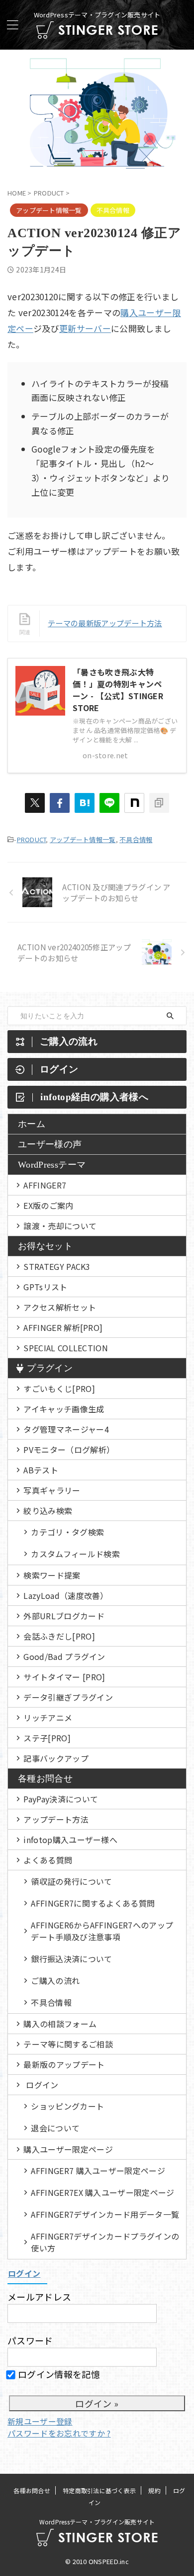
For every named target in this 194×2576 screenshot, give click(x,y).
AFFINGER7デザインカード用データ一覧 (105, 2214)
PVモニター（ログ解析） (69, 1450)
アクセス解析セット (60, 1307)
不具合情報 (136, 839)
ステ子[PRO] (47, 1738)
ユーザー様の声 (50, 1144)
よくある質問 (48, 1860)
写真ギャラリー (52, 1490)
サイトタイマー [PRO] (64, 1677)
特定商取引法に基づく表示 (99, 2490)
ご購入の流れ (55, 1981)
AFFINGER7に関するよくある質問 (93, 1903)
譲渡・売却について (60, 1226)
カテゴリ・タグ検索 (67, 1532)
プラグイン (50, 1368)
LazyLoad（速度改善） (66, 1595)
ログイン (42, 2085)
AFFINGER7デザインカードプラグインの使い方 (105, 2242)
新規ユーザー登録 (40, 2421)
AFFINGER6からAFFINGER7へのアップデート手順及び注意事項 (102, 1931)
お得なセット (45, 1246)
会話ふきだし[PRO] (59, 1636)
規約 (154, 2490)
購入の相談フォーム (60, 2024)
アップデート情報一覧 (83, 839)
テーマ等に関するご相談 (68, 2044)
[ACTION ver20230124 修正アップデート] (85, 803)
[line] (109, 803)
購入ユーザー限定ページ (68, 2149)
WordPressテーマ (52, 1165)
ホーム (32, 1124)
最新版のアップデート (64, 2064)
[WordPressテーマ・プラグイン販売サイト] (97, 31)
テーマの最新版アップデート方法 (105, 623)
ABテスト (41, 1470)
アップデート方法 (56, 1819)
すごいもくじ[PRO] (59, 1388)
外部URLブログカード (64, 1616)
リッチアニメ (48, 1717)
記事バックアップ (56, 1758)
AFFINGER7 (45, 1185)
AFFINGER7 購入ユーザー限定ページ (98, 2171)
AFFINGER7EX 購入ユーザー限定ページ (102, 2192)
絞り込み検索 (48, 1511)
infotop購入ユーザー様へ (70, 1840)
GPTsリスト (45, 1287)
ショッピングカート (67, 2106)
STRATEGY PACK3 (57, 1266)
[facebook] (60, 803)
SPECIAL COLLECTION (66, 1348)
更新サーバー (85, 328)
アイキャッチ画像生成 (64, 1409)
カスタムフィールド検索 (75, 1554)
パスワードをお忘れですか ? (59, 2433)
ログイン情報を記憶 (58, 2374)
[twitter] (35, 803)
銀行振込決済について (71, 1959)
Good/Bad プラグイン (64, 1656)
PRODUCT (32, 839)
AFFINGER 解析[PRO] (63, 1327)
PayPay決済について (61, 1799)
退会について (55, 2128)
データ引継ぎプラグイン (68, 1697)
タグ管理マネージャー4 (66, 1429)
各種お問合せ (45, 1779)
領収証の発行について (71, 1881)
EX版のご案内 (48, 1205)
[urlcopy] (159, 803)
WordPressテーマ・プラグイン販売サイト (97, 2522)
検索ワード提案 (52, 1575)
